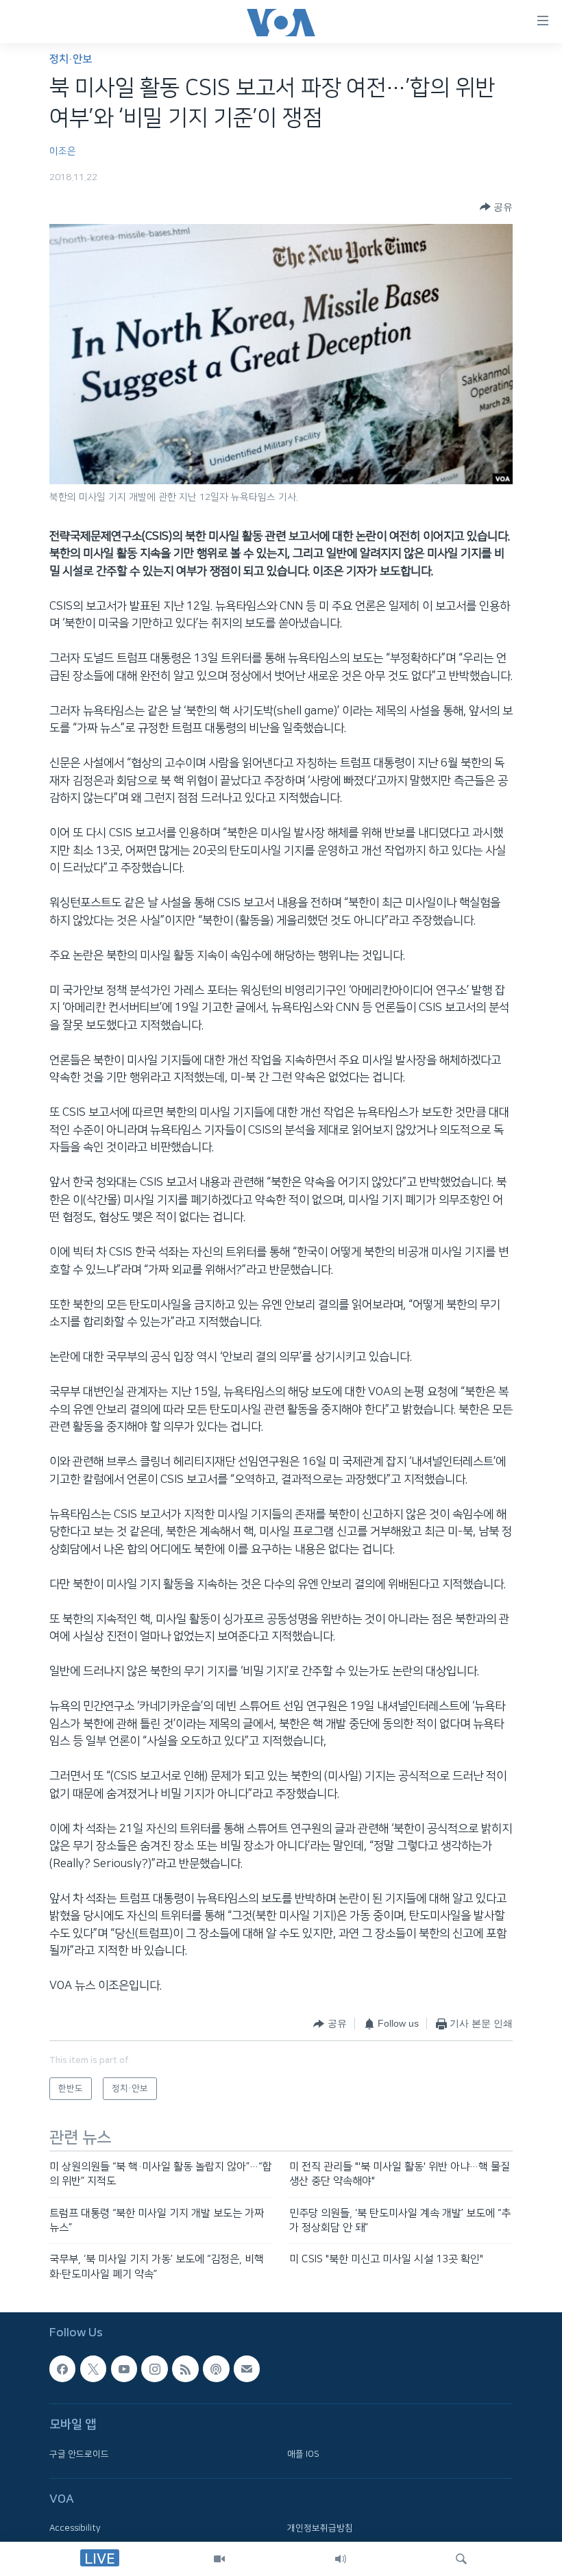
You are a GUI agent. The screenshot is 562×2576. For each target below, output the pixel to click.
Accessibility (75, 2528)
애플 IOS (303, 2454)
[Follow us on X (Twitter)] (93, 2368)
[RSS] (185, 2368)
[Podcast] (216, 2368)
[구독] (247, 2368)
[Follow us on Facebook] (62, 2368)
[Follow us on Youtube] (124, 2368)
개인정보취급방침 (320, 2528)
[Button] (496, 207)
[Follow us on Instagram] (154, 2368)
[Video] (219, 2559)
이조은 (63, 151)
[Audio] (341, 2559)
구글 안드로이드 (79, 2454)
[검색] (461, 2559)
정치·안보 (71, 59)
